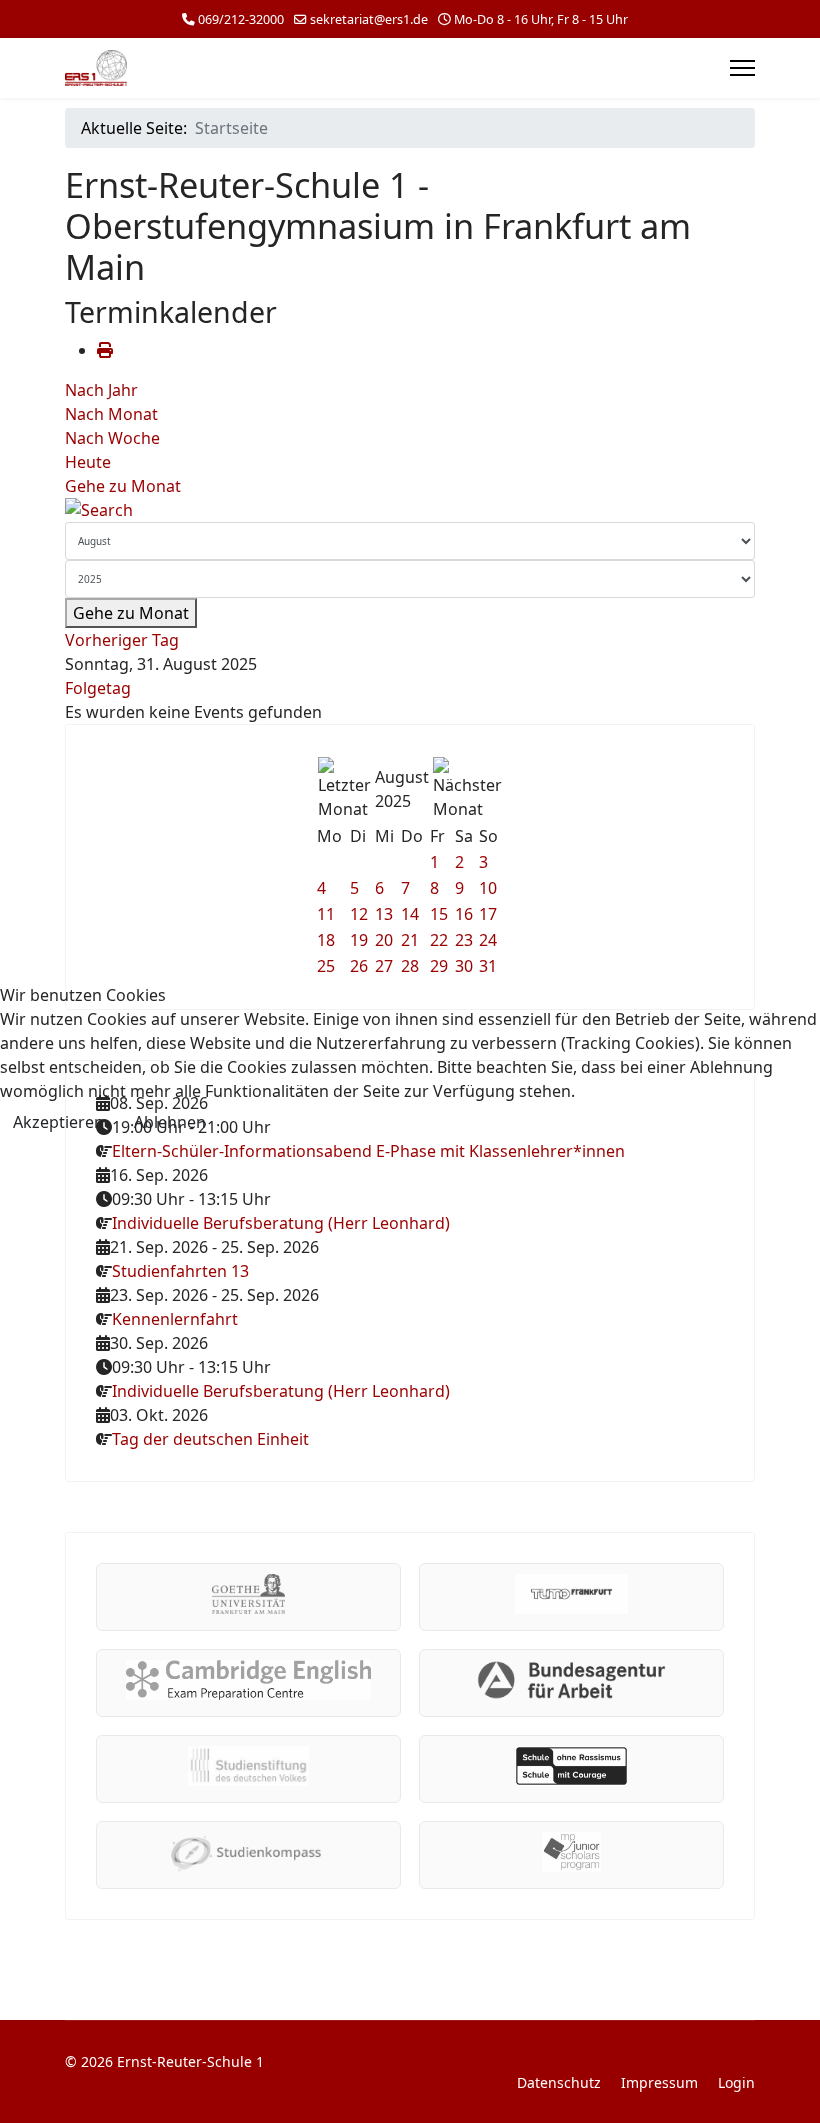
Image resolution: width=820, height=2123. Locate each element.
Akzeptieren (58, 1122)
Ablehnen (170, 1122)
